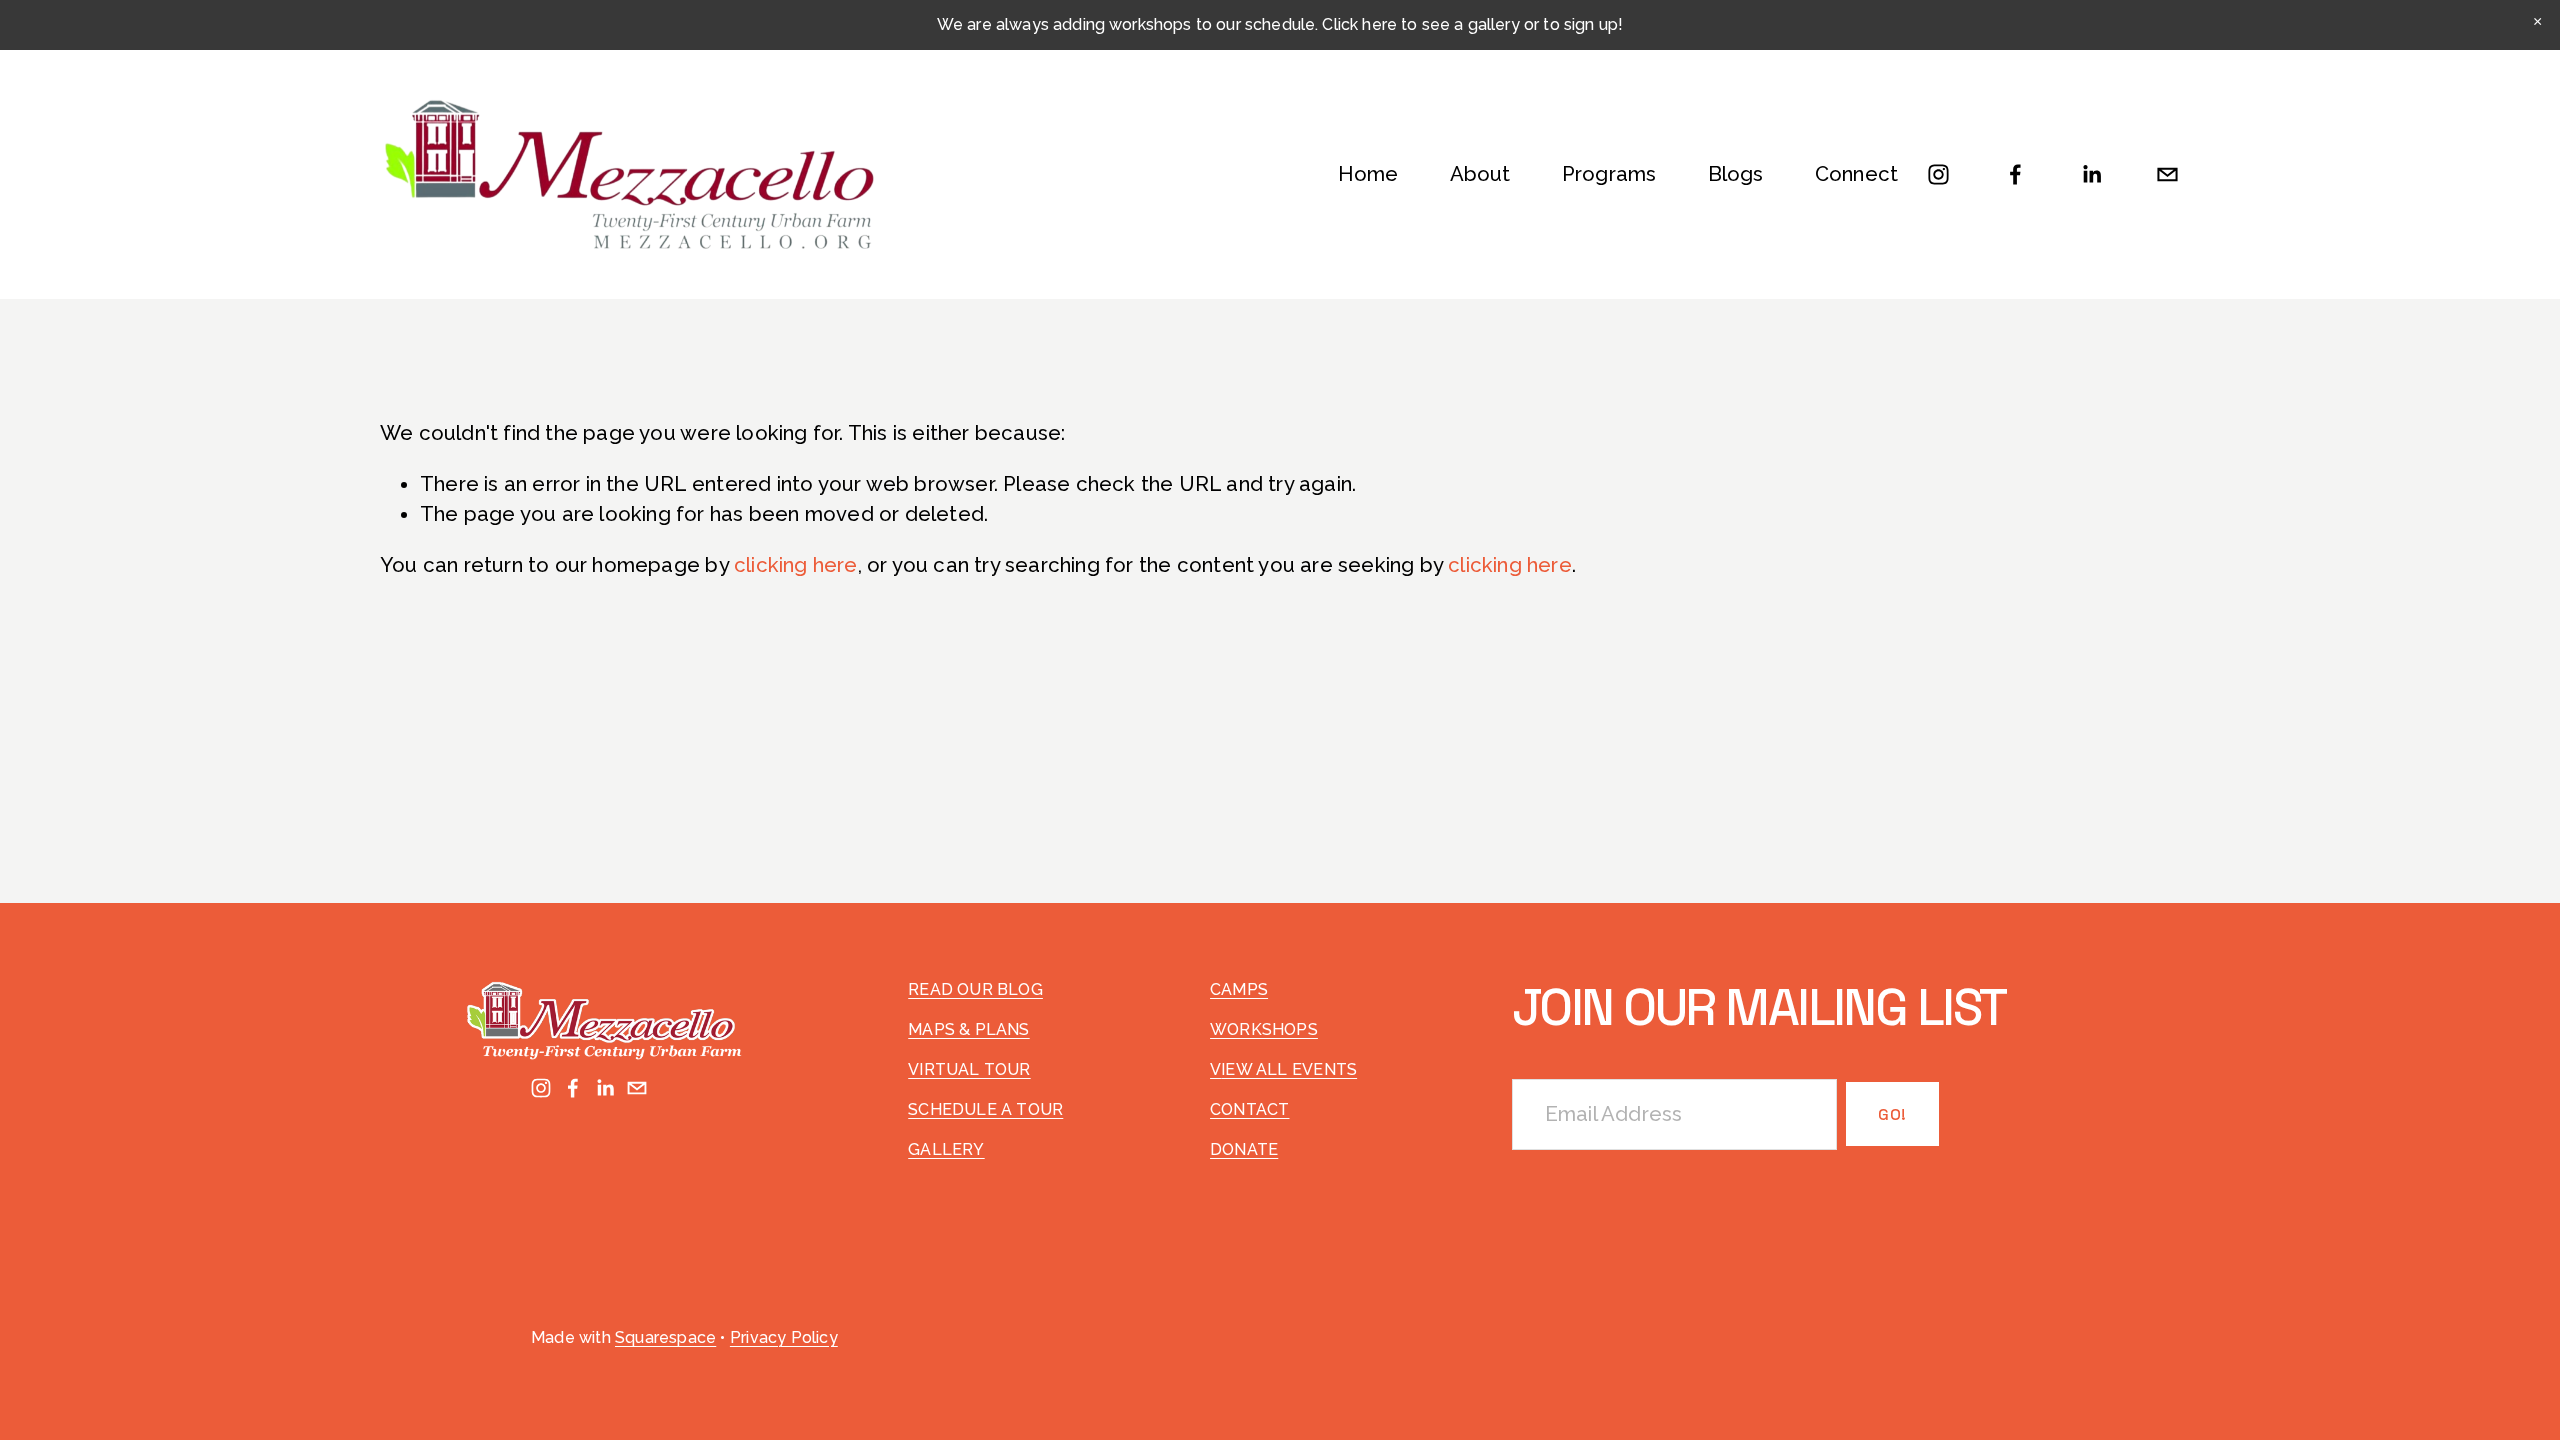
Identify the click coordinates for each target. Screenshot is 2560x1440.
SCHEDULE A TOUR (985, 1109)
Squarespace (665, 1337)
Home (1368, 174)
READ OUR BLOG (975, 989)
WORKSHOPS (1264, 1029)
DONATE (1244, 1149)
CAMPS (1239, 989)
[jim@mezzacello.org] (2167, 174)
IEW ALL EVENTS (1289, 1069)
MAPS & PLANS (968, 1029)
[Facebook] (2015, 174)
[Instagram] (1938, 174)
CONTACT (1249, 1109)
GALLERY (946, 1149)
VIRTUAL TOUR (969, 1069)
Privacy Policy (784, 1337)
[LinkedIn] (2091, 174)
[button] (2537, 22)
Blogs (1736, 174)
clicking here (796, 565)
